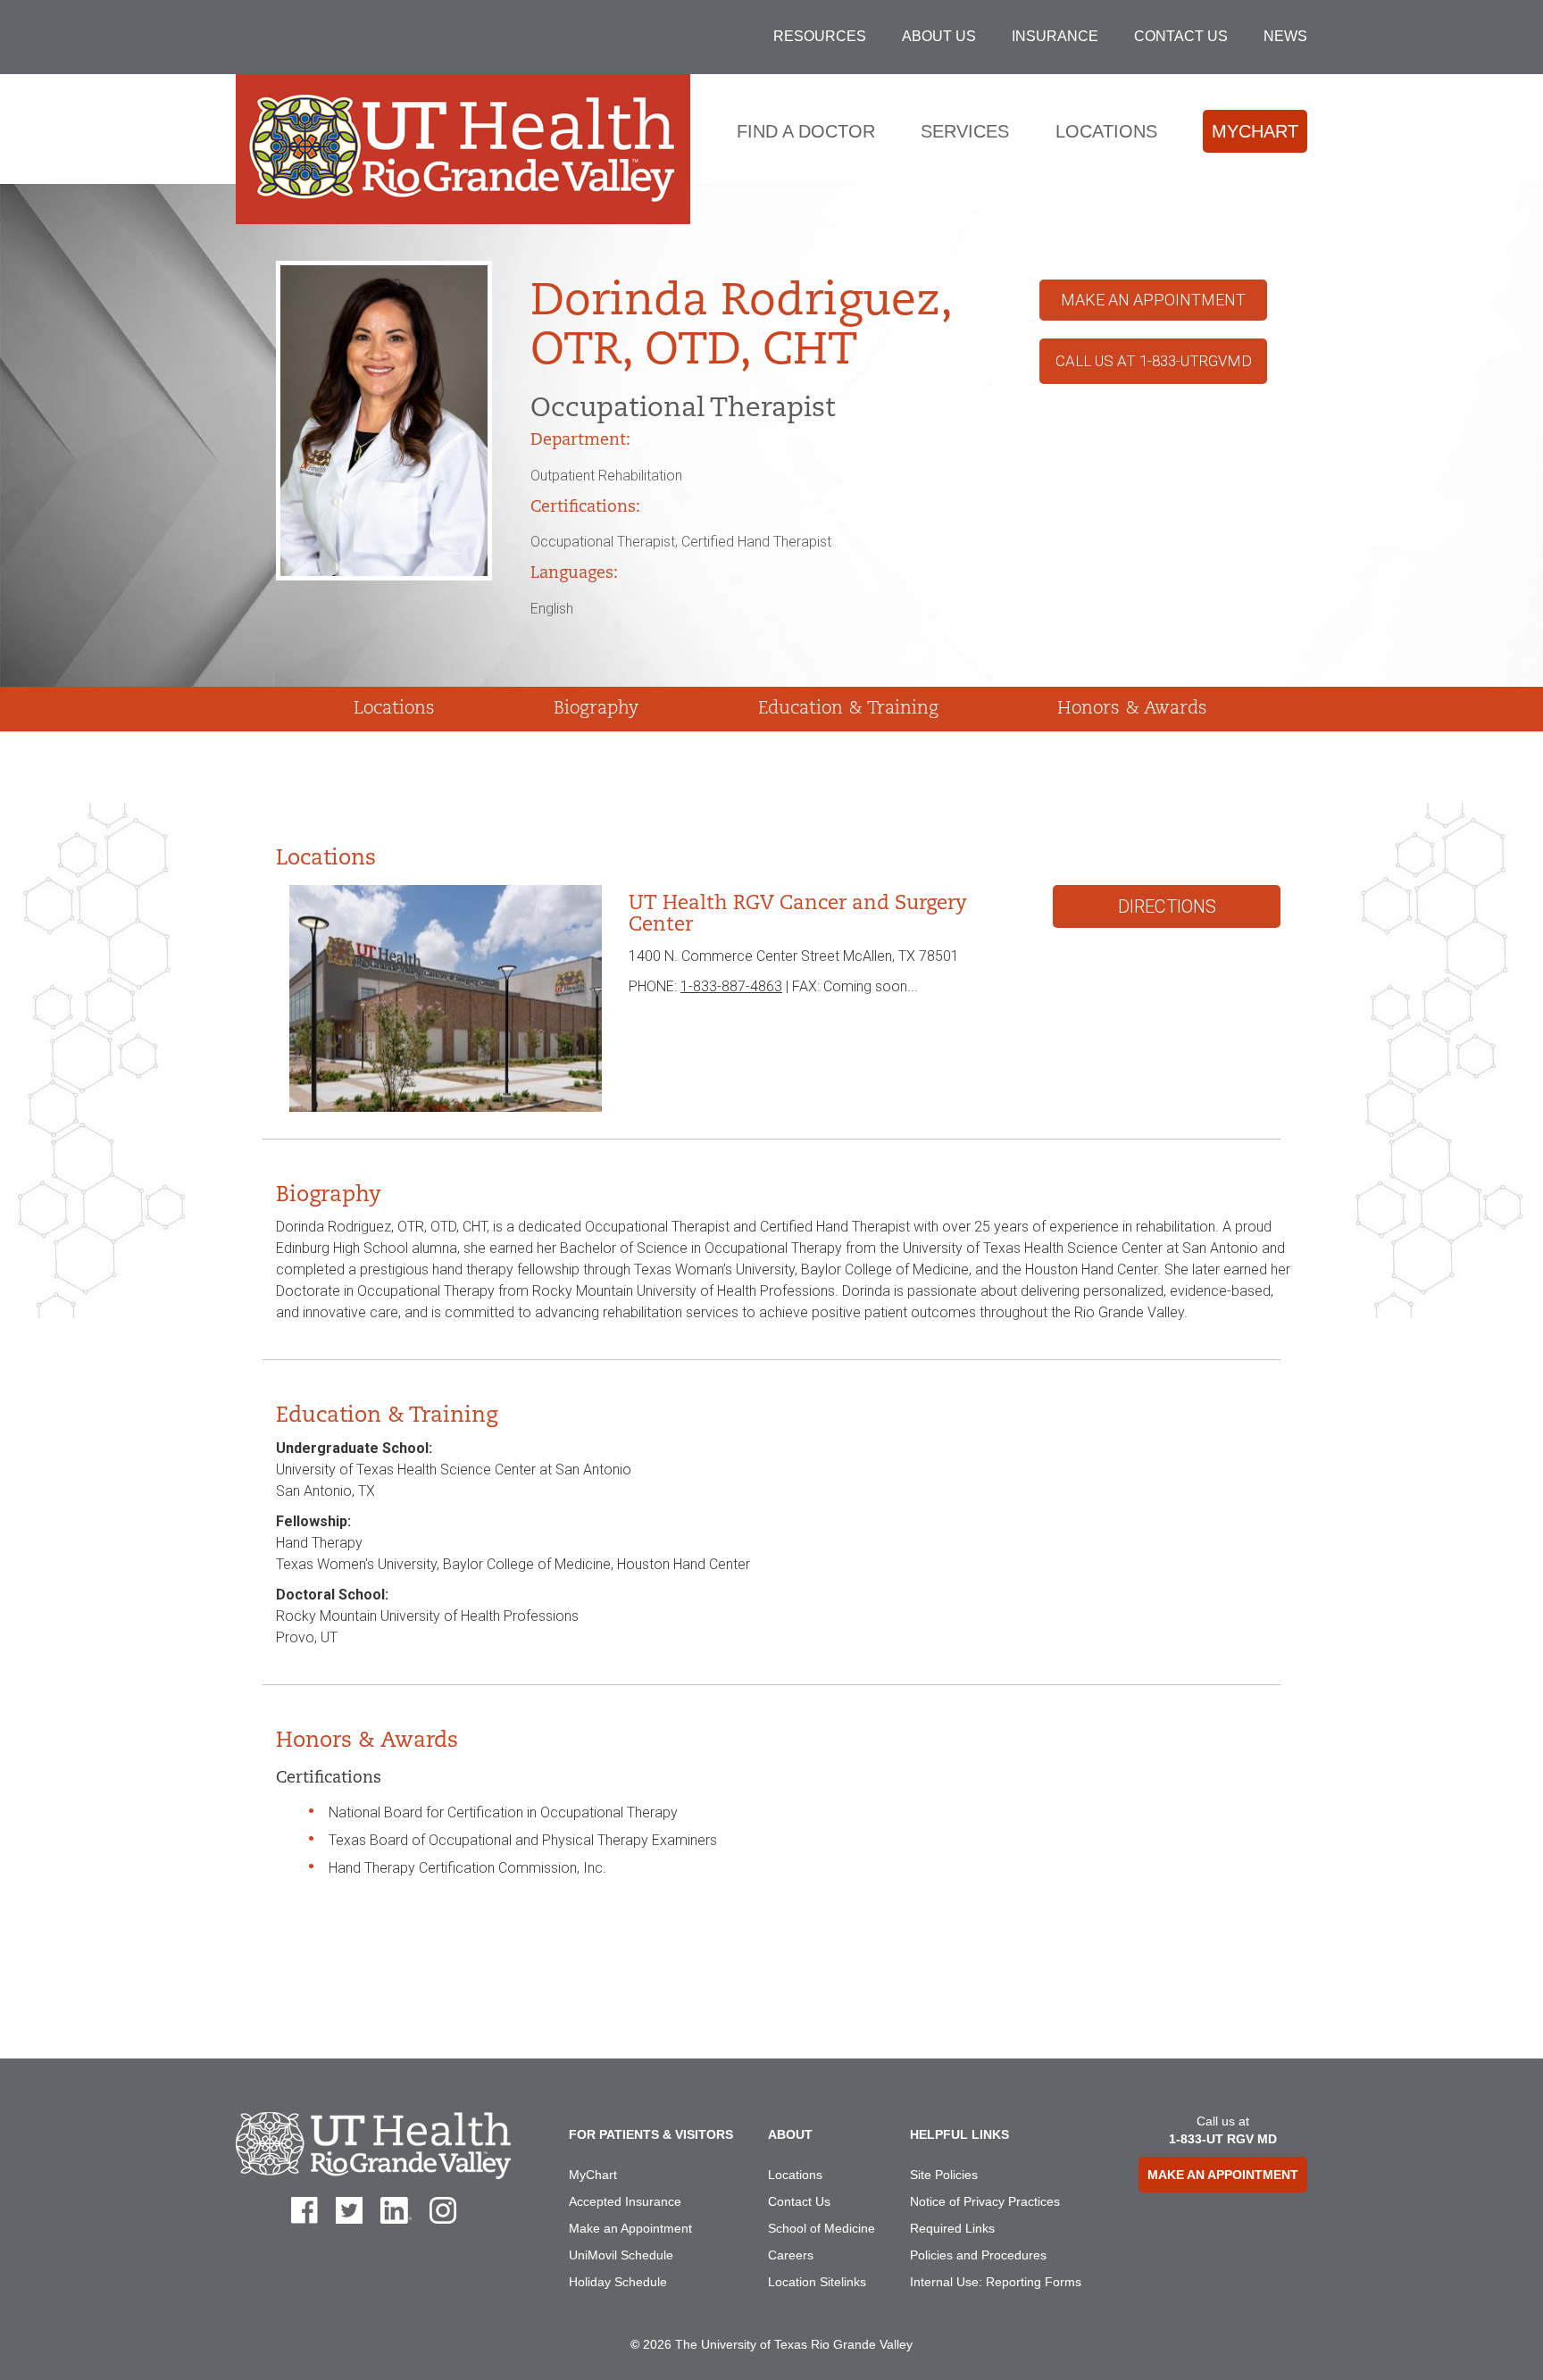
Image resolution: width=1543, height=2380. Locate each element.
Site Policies (944, 2175)
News (1285, 36)
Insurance (1055, 36)
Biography (596, 709)
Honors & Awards (1132, 709)
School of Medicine (822, 2228)
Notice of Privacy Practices (985, 2201)
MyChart (1255, 131)
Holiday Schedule (618, 2282)
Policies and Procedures (978, 2255)
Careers (791, 2255)
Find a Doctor (806, 131)
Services (965, 131)
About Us (939, 36)
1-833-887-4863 (731, 986)
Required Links (952, 2228)
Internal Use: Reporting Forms (996, 2282)
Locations (1106, 131)
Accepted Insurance (625, 2201)
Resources (820, 36)
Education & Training (848, 709)
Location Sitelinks (817, 2282)
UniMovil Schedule (621, 2255)
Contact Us (1181, 36)
